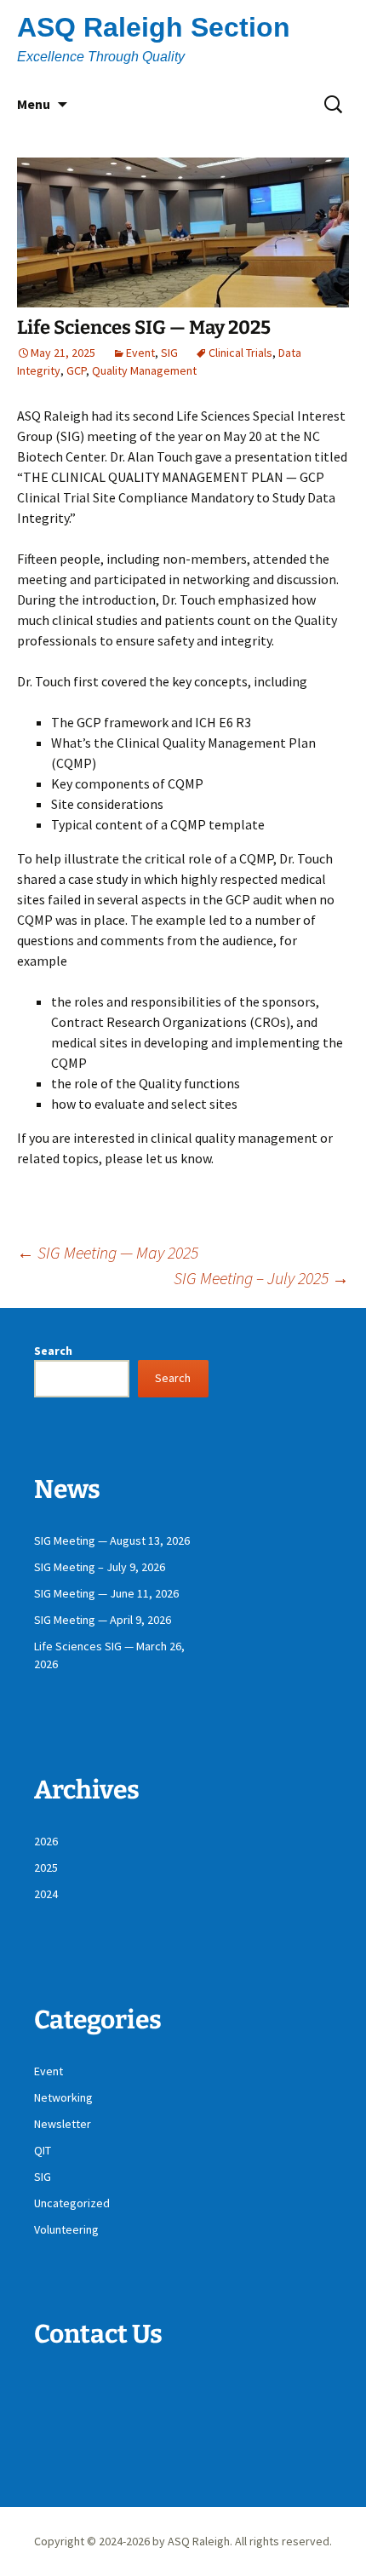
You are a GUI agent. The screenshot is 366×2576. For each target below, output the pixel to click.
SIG (169, 353)
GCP (76, 370)
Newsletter (63, 2124)
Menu (34, 104)
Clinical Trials (240, 353)
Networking (63, 2097)
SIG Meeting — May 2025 (108, 1252)
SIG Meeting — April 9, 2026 (103, 1620)
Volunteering (66, 2229)
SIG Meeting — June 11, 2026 (106, 1593)
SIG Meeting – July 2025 (261, 1278)
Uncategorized (72, 2203)
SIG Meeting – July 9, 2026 (100, 1567)
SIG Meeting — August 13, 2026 (112, 1540)
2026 (46, 1841)
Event (140, 353)
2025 (46, 1867)
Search (53, 1351)
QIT (43, 2150)
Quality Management (144, 370)
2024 (46, 1894)
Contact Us (98, 2334)
